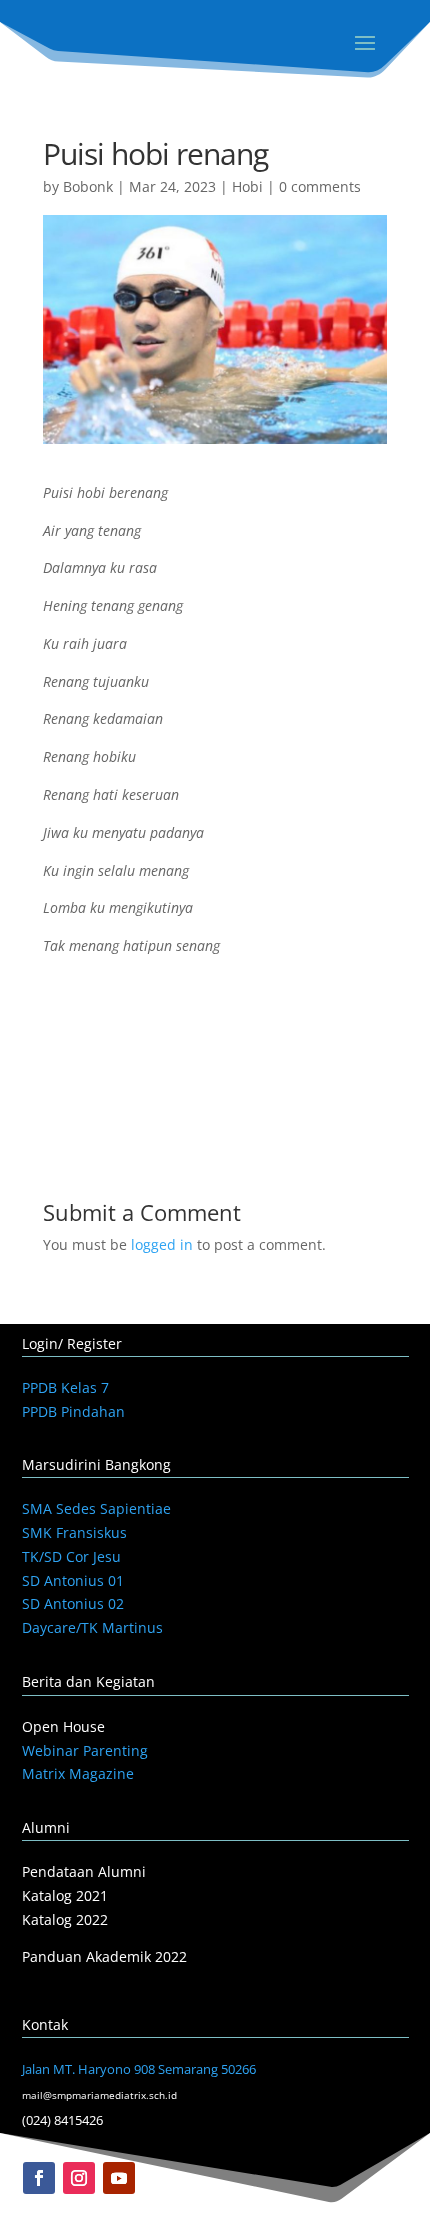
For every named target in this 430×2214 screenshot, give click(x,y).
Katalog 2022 (65, 1919)
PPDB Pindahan (73, 1411)
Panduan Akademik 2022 (104, 1956)
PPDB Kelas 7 (65, 1387)
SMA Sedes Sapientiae (96, 1508)
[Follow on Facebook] (39, 2178)
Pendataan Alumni (84, 1871)
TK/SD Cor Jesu (71, 1556)
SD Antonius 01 (73, 1580)
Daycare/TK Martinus (92, 1627)
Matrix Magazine (78, 1773)
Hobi (247, 186)
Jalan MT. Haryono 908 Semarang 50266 (139, 2069)
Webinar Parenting (85, 1750)
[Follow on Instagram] (79, 2178)
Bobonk (88, 186)
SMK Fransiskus (74, 1532)
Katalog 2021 (65, 1895)
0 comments (320, 186)
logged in (162, 1244)
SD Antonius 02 (73, 1603)
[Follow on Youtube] (119, 2178)
